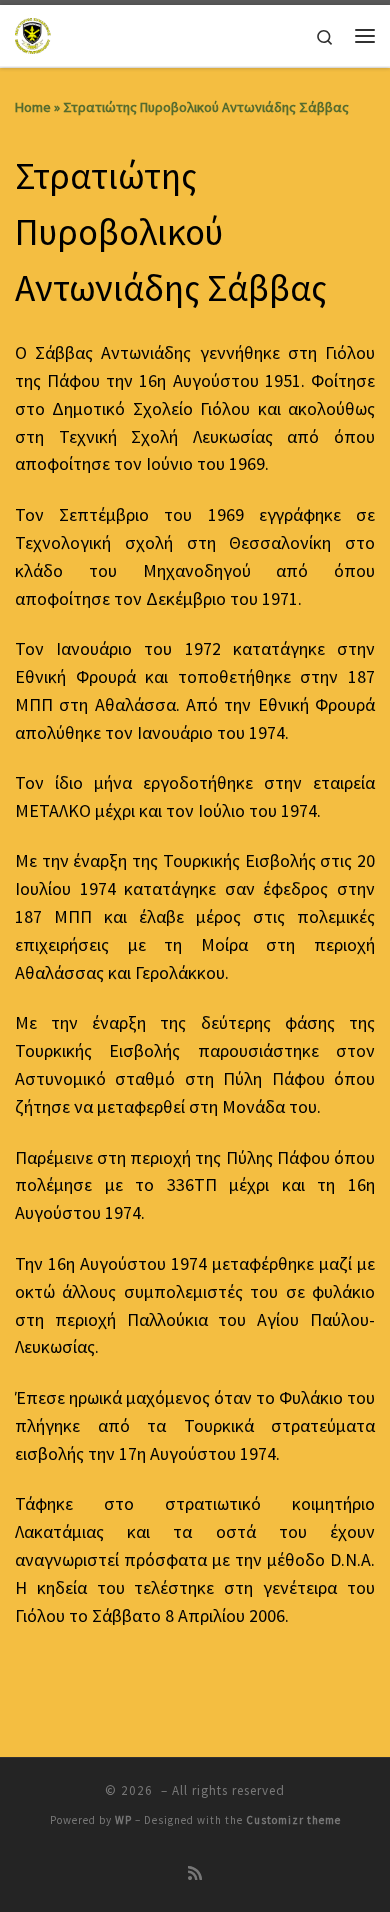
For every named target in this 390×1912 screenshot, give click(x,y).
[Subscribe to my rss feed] (195, 1873)
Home (33, 107)
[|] (33, 33)
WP (123, 1820)
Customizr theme (293, 1820)
